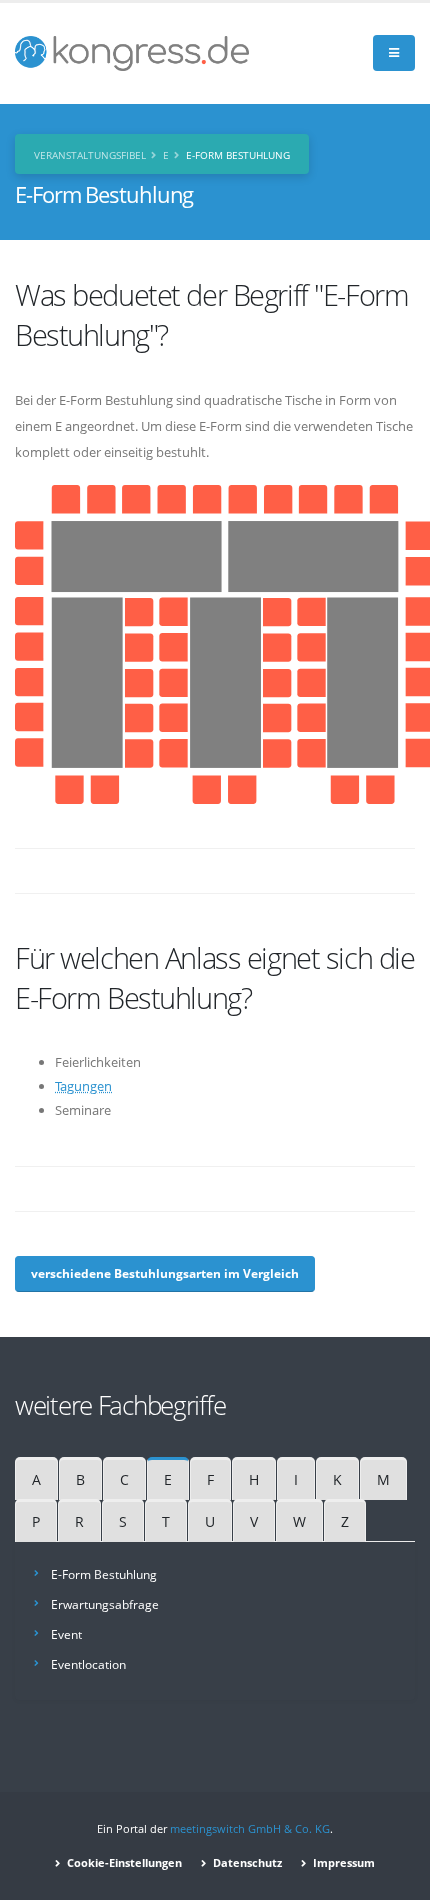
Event (66, 1634)
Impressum (342, 1863)
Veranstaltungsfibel (90, 155)
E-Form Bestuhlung (104, 1574)
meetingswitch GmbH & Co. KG (250, 1829)
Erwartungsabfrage (105, 1604)
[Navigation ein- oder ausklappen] (394, 53)
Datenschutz (246, 1863)
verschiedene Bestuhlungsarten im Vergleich (165, 1273)
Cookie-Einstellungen (123, 1863)
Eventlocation (88, 1664)
